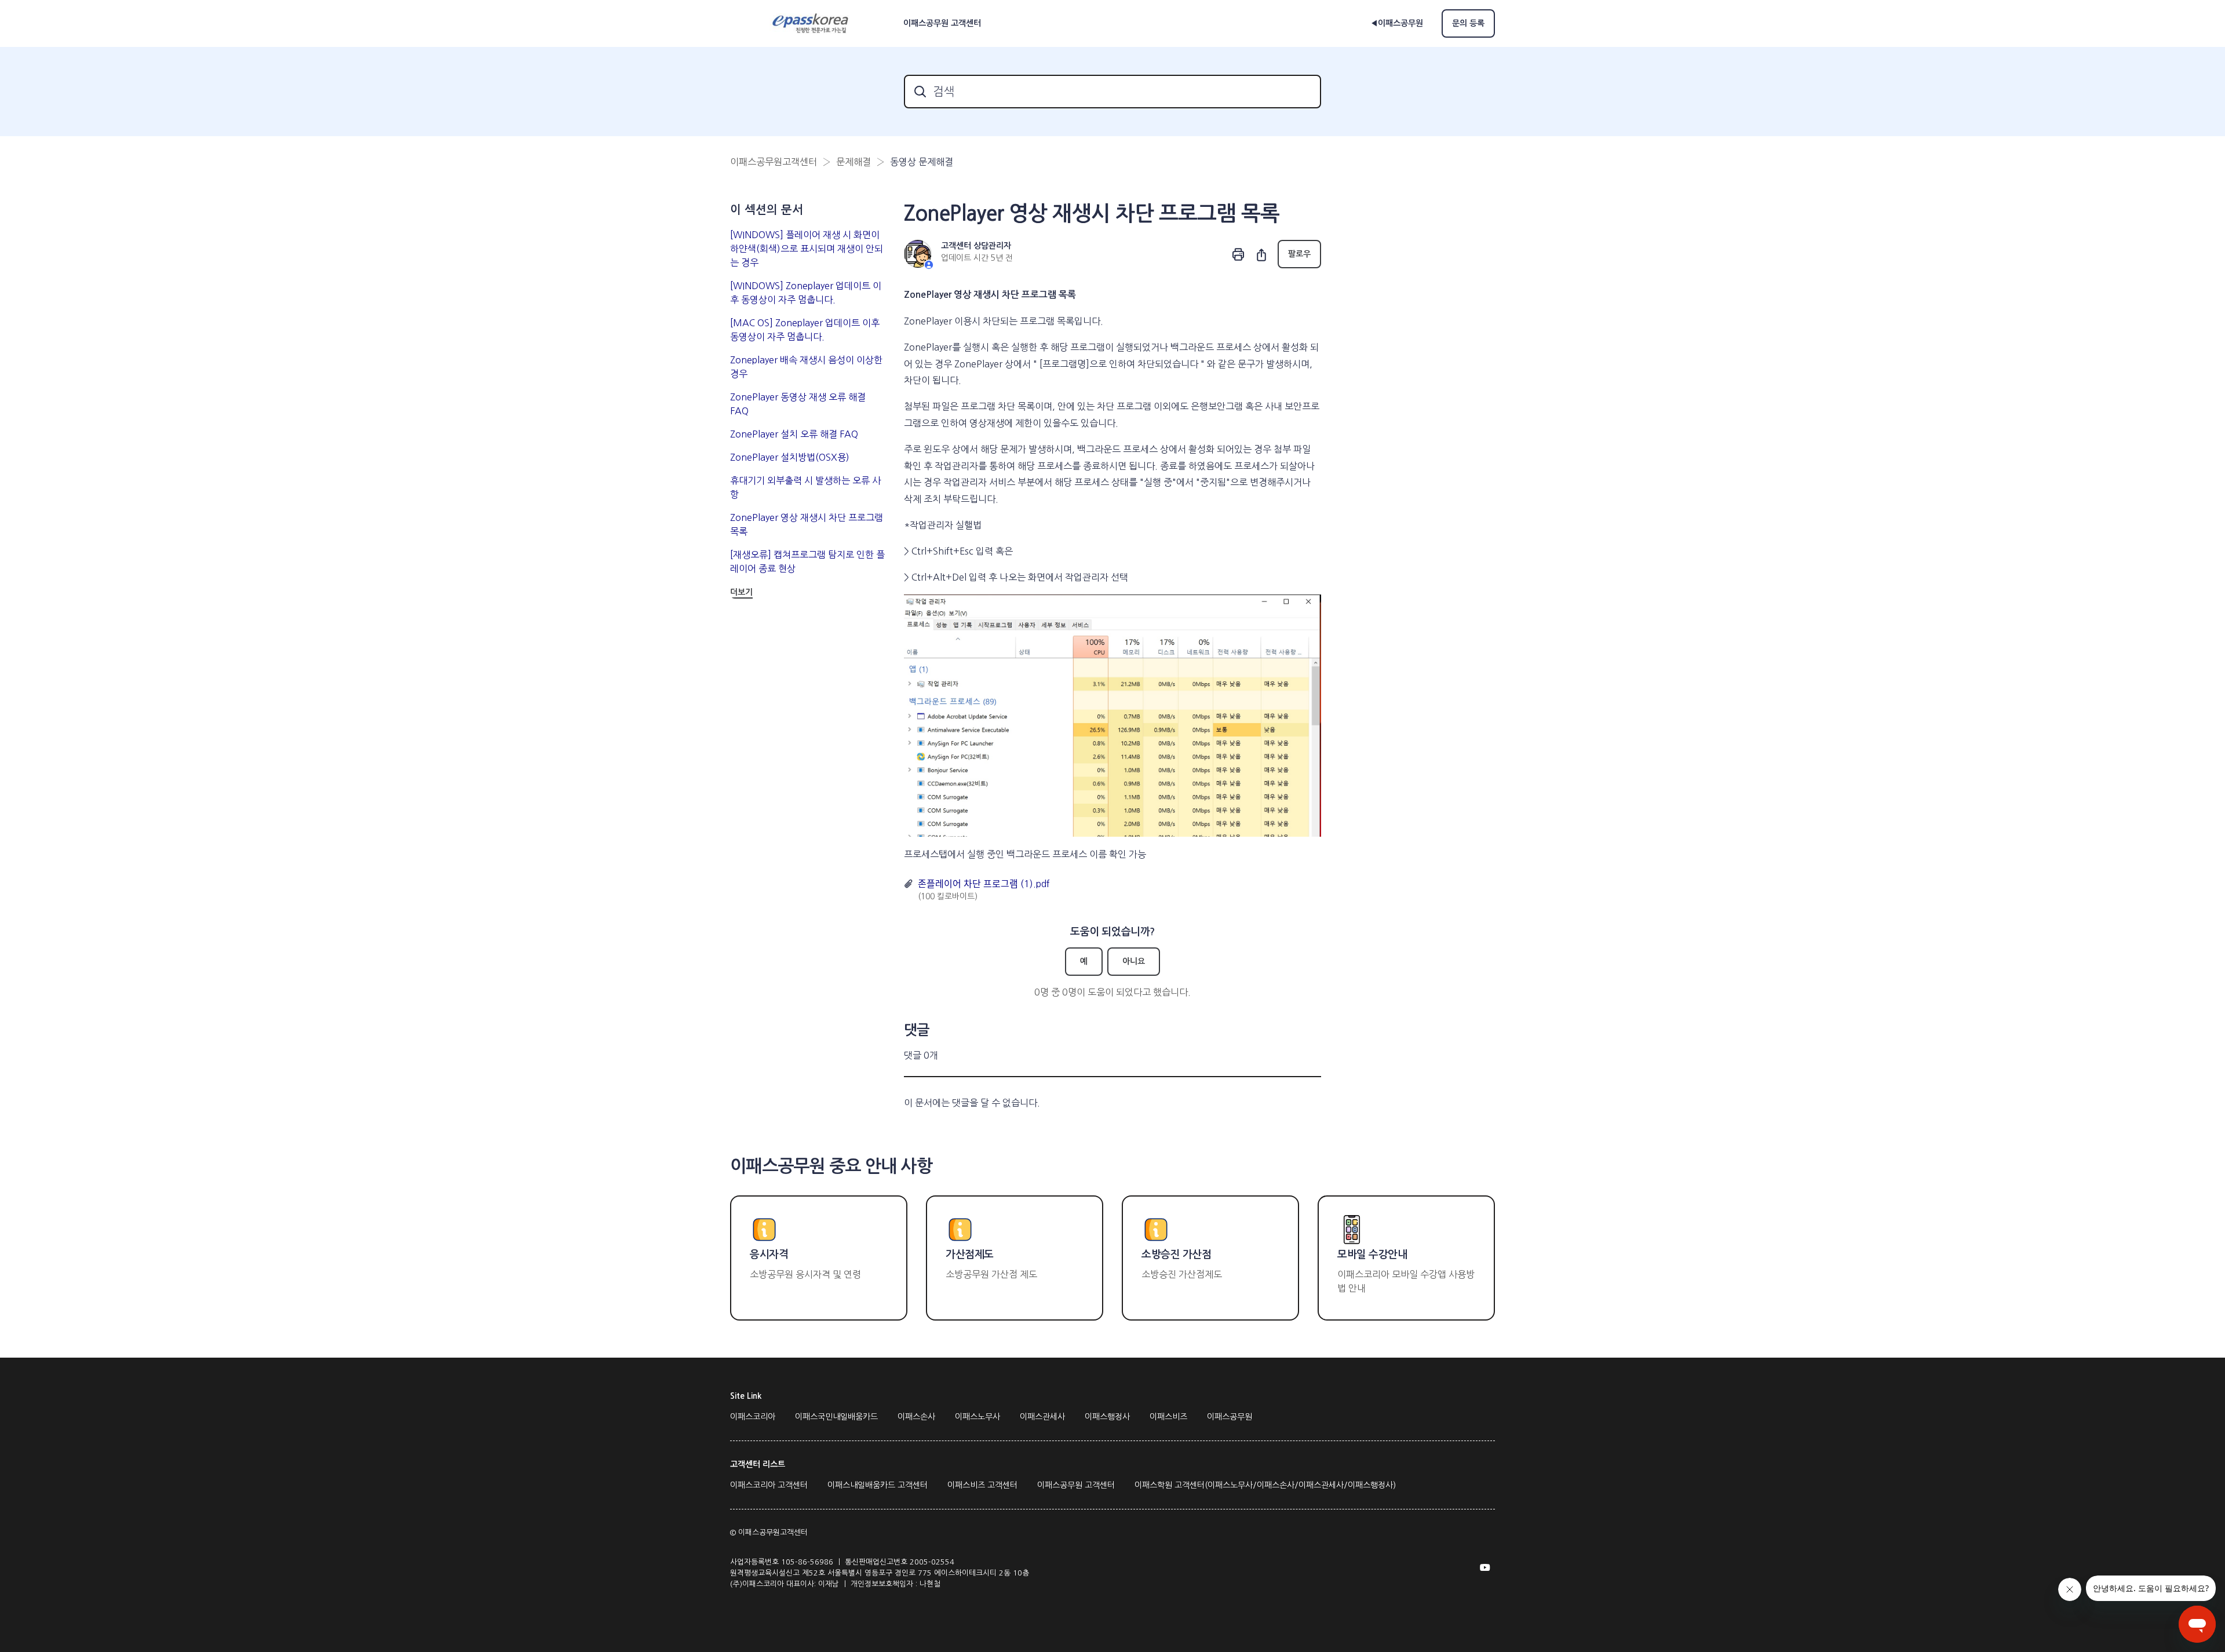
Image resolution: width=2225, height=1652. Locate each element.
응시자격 (769, 1255)
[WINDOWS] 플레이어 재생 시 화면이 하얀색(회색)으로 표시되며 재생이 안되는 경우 (807, 249)
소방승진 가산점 (1176, 1255)
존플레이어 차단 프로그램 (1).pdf (984, 884)
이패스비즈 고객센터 (982, 1485)
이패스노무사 (977, 1417)
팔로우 (1299, 254)
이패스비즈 (1168, 1417)
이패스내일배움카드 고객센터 (878, 1485)
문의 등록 (1468, 23)
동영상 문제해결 (922, 162)
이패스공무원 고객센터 (1076, 1485)
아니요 (1134, 961)
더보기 (741, 592)
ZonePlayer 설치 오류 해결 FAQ (794, 434)
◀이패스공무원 (1397, 23)
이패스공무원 (1230, 1417)
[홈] (812, 24)
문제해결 (853, 162)
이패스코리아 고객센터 (769, 1485)
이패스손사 (916, 1417)
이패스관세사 (1042, 1417)
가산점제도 (970, 1255)
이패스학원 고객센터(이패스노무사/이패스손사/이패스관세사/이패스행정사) (1265, 1485)
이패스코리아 (753, 1417)
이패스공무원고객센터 (774, 162)
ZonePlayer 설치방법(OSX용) (790, 457)
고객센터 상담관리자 (976, 246)
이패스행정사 (1107, 1417)
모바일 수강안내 (1372, 1255)
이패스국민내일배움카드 (836, 1417)
